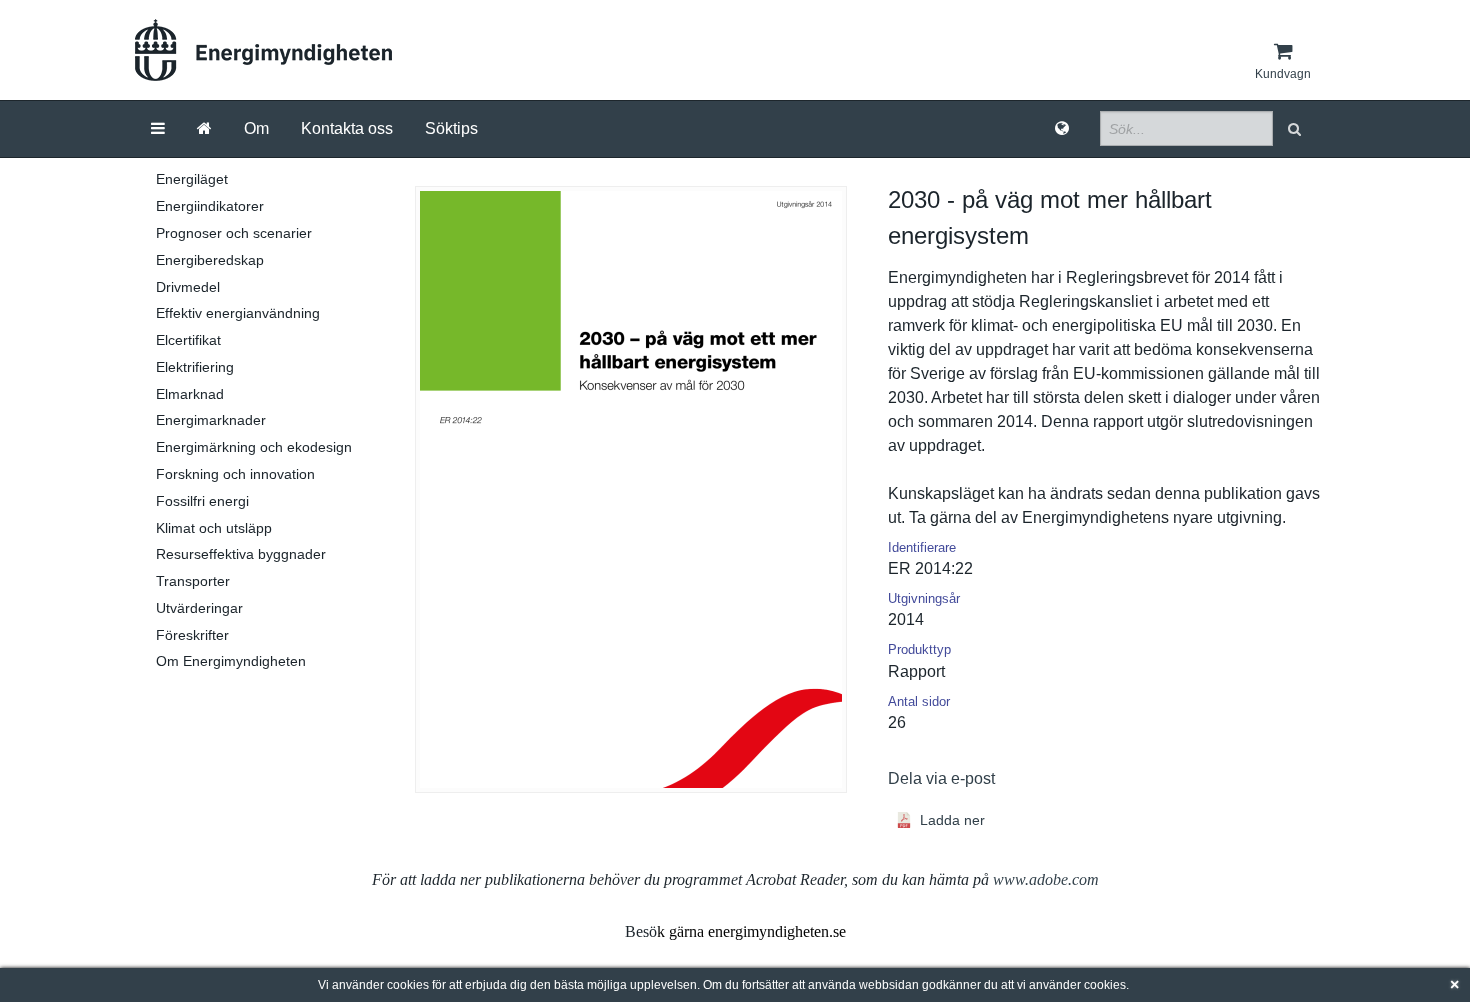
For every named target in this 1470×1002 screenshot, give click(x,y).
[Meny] (158, 129)
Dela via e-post (941, 778)
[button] (1296, 128)
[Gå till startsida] (204, 129)
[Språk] (1062, 129)
